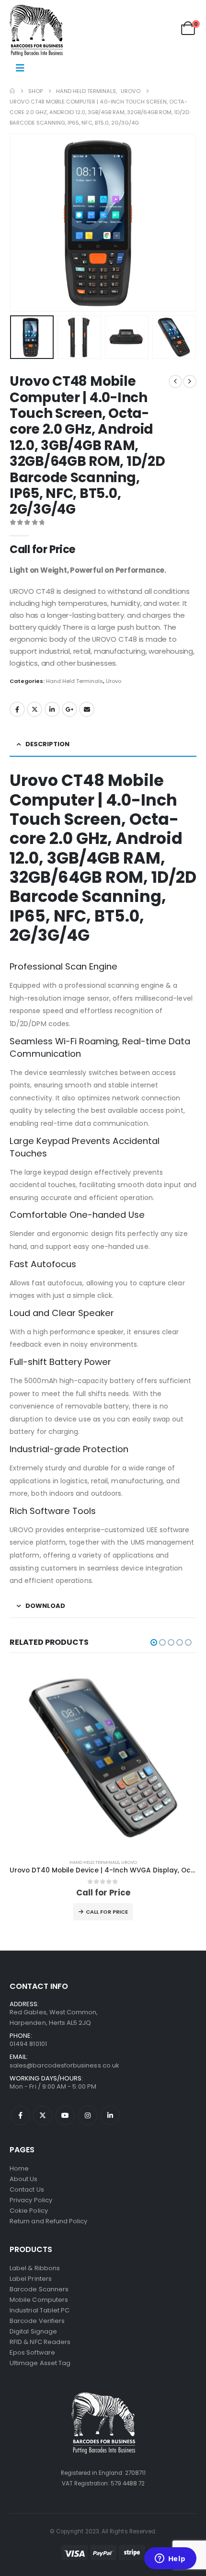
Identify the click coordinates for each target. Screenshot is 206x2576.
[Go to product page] (103, 1758)
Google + (69, 709)
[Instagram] (88, 2115)
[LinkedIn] (110, 2115)
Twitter (34, 709)
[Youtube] (65, 2115)
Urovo (114, 681)
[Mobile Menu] (20, 68)
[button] (22, 223)
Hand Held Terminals (74, 681)
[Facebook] (20, 2115)
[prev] (175, 381)
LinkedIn (52, 709)
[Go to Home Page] (12, 91)
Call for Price (107, 1912)
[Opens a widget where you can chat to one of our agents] (170, 2559)
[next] (190, 381)
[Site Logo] (36, 30)
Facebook (17, 709)
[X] (43, 2115)
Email (87, 709)
